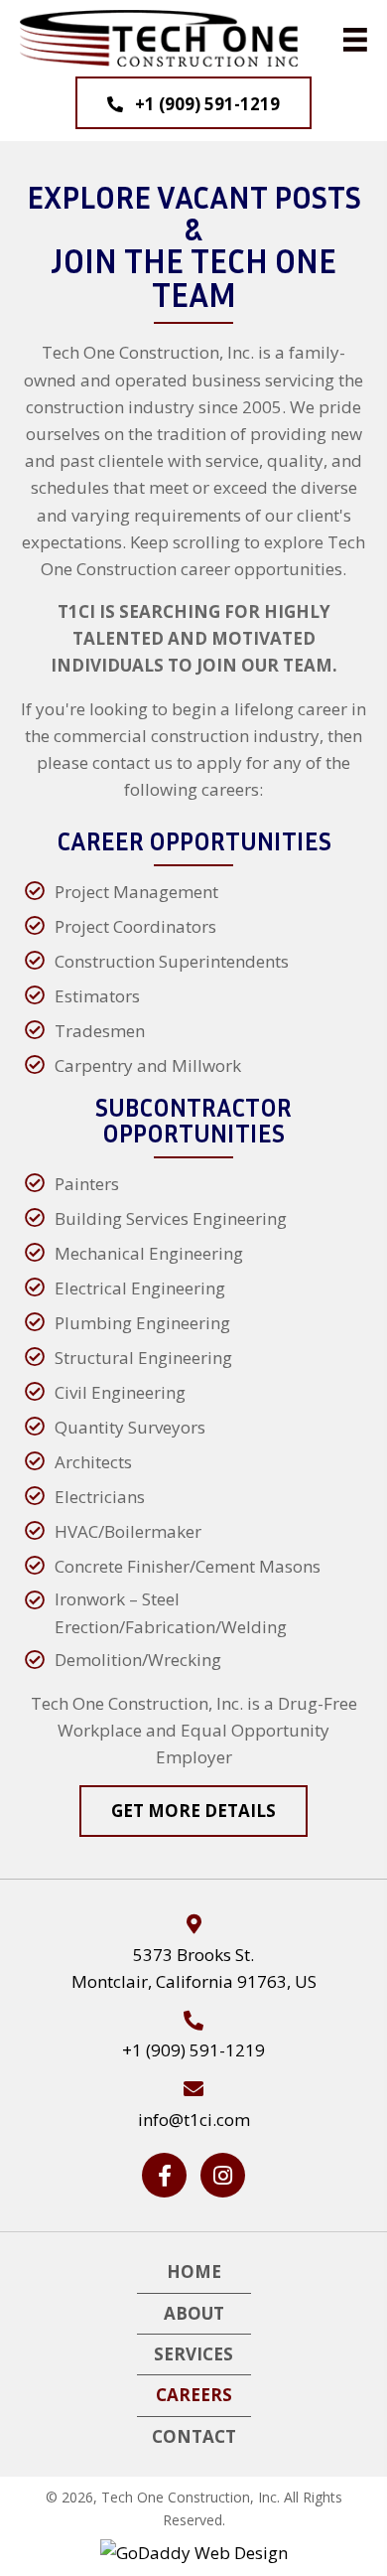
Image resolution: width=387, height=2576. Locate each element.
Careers (194, 2395)
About (194, 2313)
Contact (194, 2436)
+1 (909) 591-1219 (193, 2050)
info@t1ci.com (194, 2120)
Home (194, 2272)
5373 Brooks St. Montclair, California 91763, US (194, 1968)
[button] (193, 103)
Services (193, 2354)
